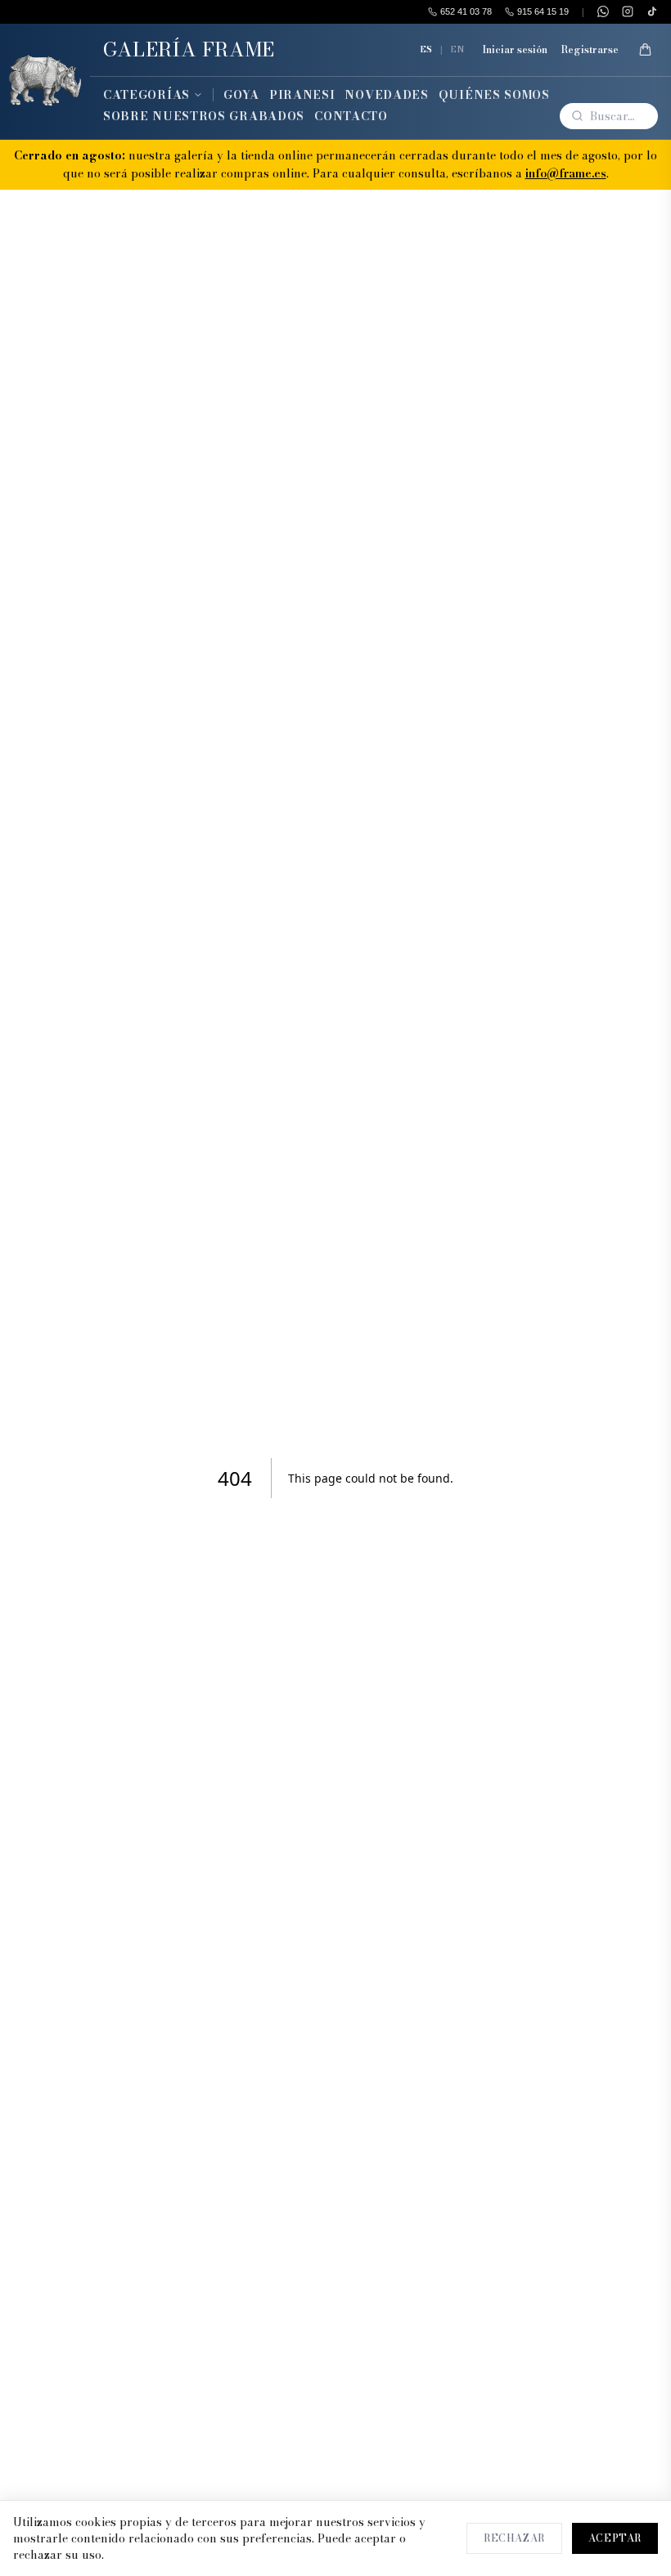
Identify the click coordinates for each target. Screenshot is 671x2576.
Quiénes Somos (494, 95)
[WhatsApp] (603, 11)
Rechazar (514, 2538)
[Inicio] (45, 81)
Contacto (351, 116)
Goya (241, 95)
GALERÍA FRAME (189, 49)
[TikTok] (652, 11)
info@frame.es (566, 173)
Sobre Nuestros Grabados (204, 116)
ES (426, 49)
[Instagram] (628, 11)
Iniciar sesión (515, 50)
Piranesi (302, 95)
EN (457, 49)
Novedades (386, 95)
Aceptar (615, 2538)
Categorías (146, 95)
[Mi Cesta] (645, 50)
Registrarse (590, 50)
